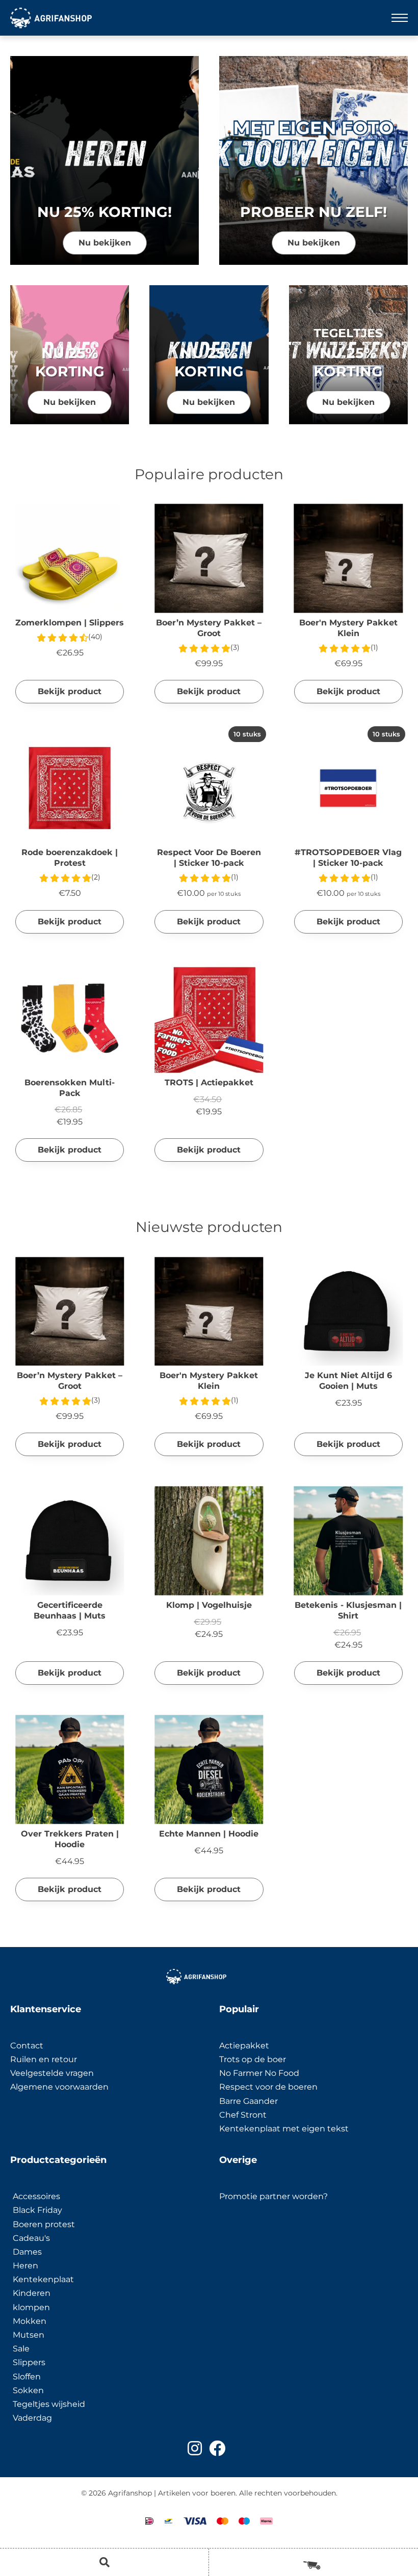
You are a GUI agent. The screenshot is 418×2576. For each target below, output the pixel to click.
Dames (27, 2252)
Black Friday (37, 2210)
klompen (31, 2307)
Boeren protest (44, 2224)
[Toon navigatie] (400, 18)
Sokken (28, 2390)
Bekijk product (70, 691)
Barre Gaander (249, 2101)
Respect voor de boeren (268, 2087)
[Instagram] (195, 2448)
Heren (25, 2266)
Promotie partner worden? (273, 2196)
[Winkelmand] (313, 2562)
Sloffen (27, 2377)
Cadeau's (31, 2238)
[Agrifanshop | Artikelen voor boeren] (51, 18)
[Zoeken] (104, 2562)
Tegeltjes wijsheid (49, 2404)
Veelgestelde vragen (52, 2073)
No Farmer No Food (259, 2073)
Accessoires (36, 2196)
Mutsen (29, 2335)
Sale (21, 2349)
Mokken (30, 2321)
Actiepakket (244, 2046)
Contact (27, 2046)
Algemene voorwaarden (59, 2087)
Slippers (29, 2362)
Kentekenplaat (43, 2279)
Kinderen (32, 2293)
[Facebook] (217, 2448)
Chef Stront (243, 2115)
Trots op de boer (254, 2059)
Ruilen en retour (44, 2059)
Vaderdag (32, 2418)
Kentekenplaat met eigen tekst (284, 2129)
